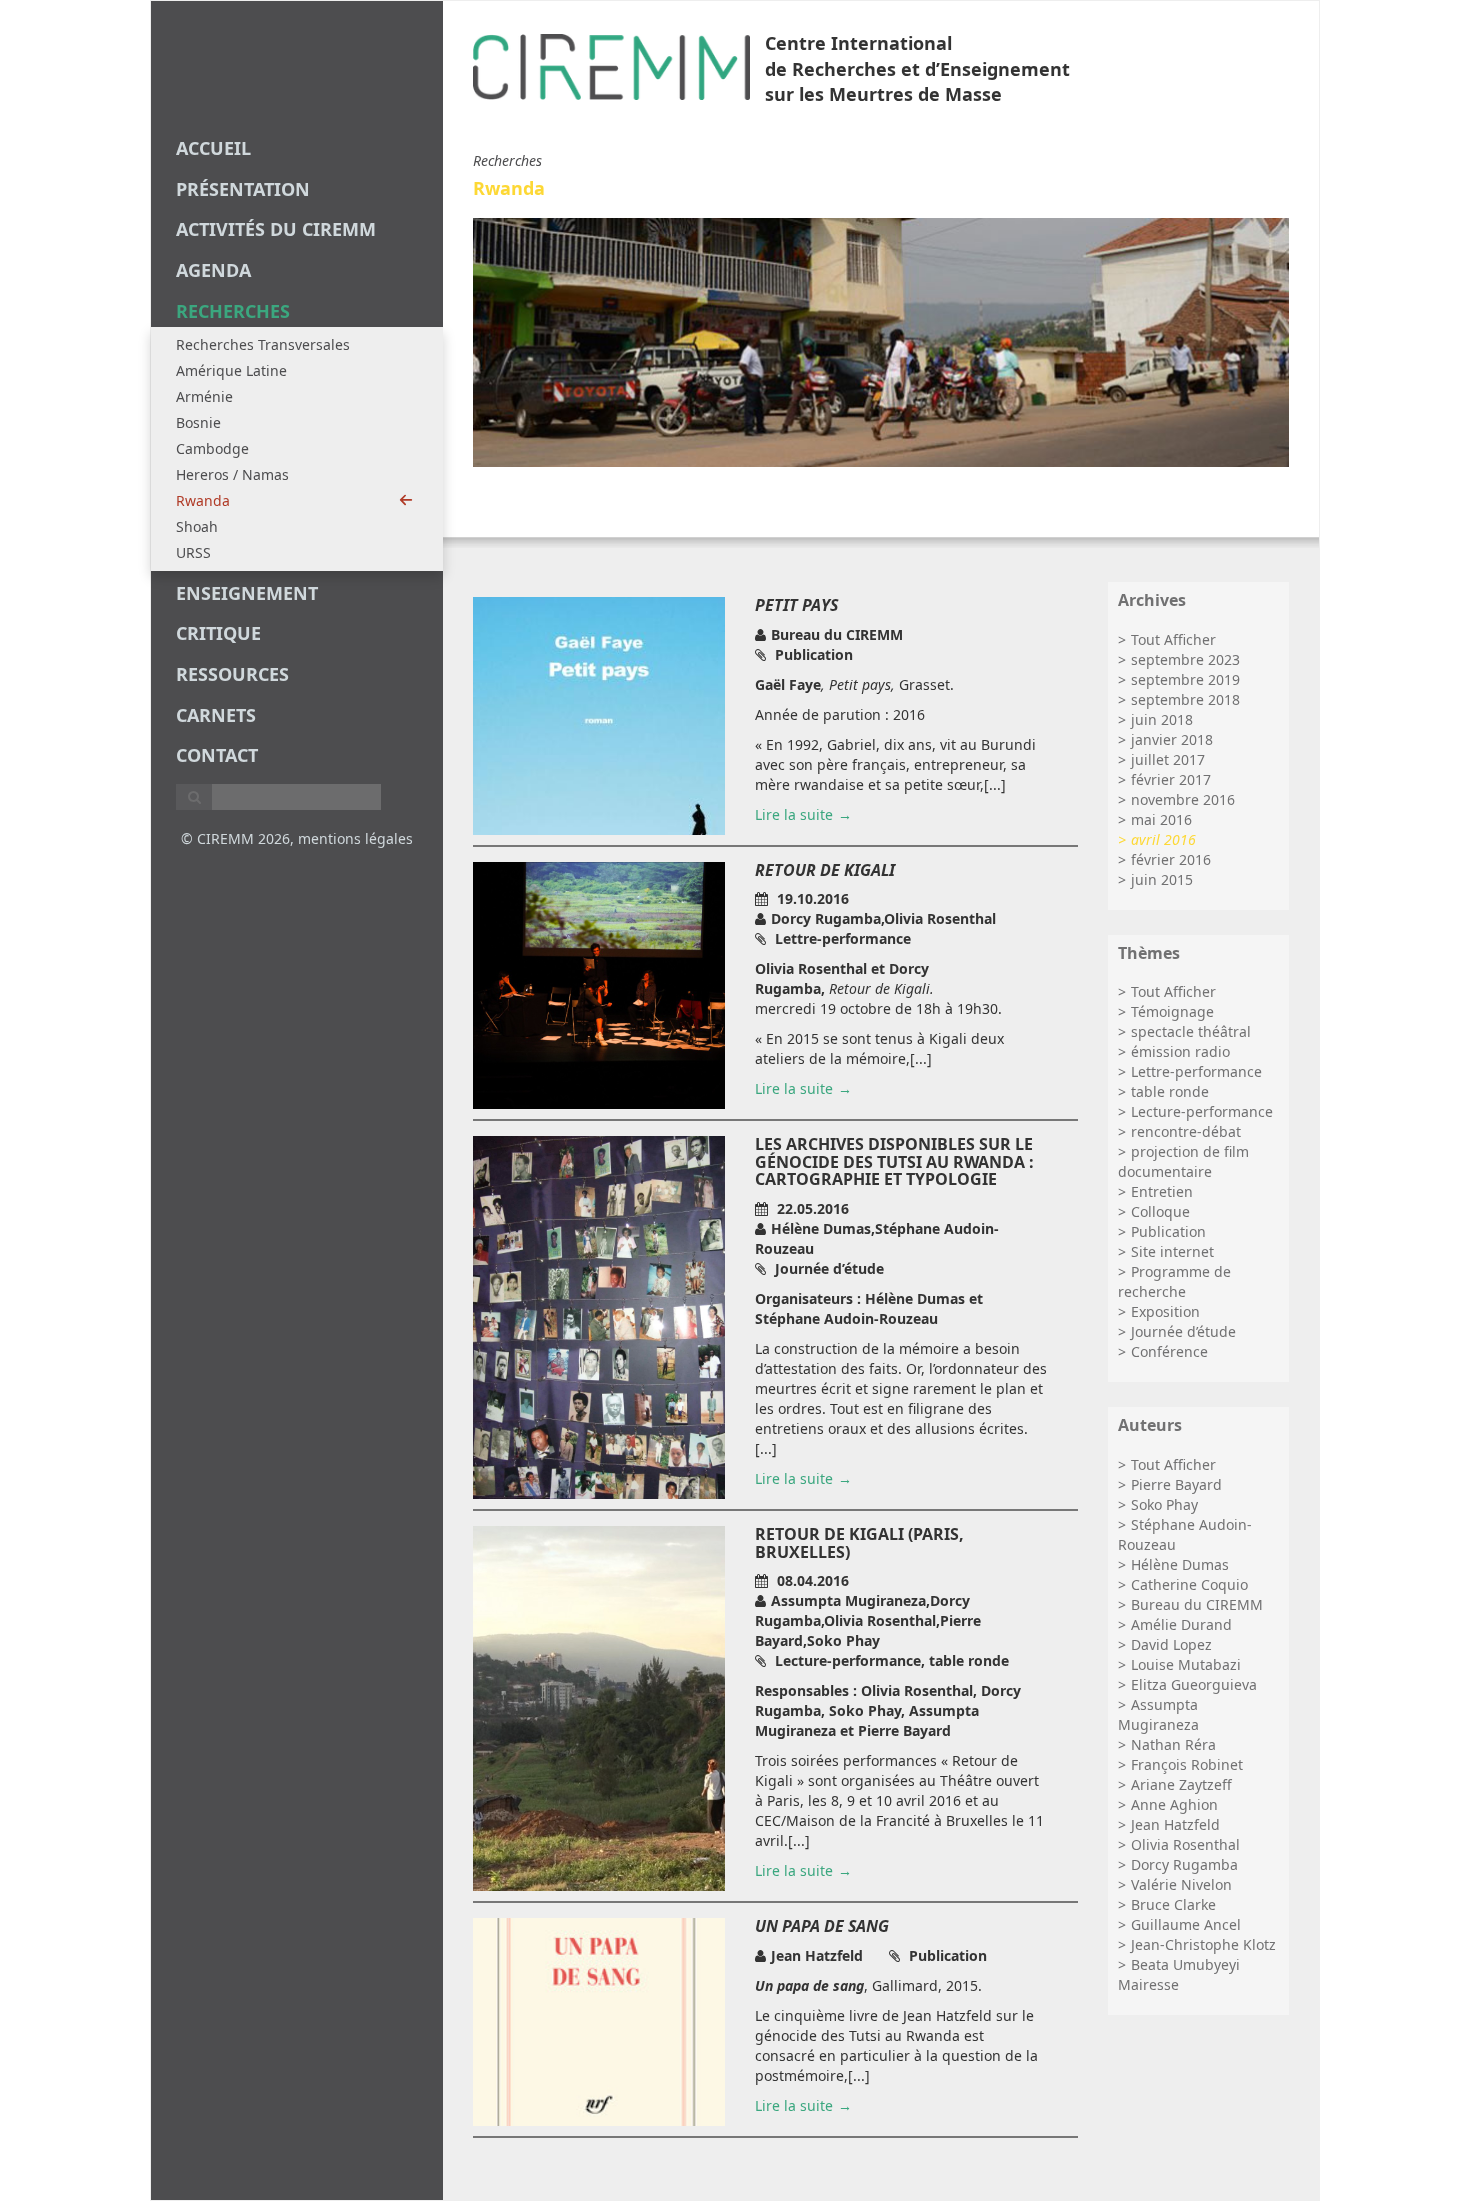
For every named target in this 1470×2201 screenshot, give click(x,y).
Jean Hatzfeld (1175, 1824)
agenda (213, 270)
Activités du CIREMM (276, 229)
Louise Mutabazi (1186, 1664)
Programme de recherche (1174, 1281)
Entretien (1162, 1191)
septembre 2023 (1185, 659)
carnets (216, 715)
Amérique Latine (231, 370)
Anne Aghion (1174, 1804)
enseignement (247, 593)
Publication (1168, 1231)
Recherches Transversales (263, 344)
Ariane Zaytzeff (1181, 1784)
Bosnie (198, 422)
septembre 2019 (1185, 679)
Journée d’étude (1183, 1331)
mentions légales (355, 838)
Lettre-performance (1196, 1071)
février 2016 (1171, 859)
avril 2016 (1163, 839)
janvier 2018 (1172, 739)
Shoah (197, 526)
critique (218, 633)
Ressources (232, 674)
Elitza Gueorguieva (1194, 1684)
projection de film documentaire (1183, 1161)
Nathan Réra (1173, 1744)
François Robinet (1187, 1764)
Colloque (1160, 1211)
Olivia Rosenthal (1185, 1844)
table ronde (1170, 1091)
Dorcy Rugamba (1184, 1864)
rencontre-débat (1186, 1131)
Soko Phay (1164, 1504)
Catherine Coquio (1189, 1584)
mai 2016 (1161, 819)
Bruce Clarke (1173, 1904)
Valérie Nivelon (1181, 1884)
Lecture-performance (1202, 1111)
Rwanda (203, 500)
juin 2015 (1162, 879)
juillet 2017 (1168, 759)
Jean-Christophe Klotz (1203, 1944)
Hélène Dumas (1180, 1564)
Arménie (204, 396)
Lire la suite (794, 814)
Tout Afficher (1173, 639)
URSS (193, 552)
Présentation (243, 189)
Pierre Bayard (1176, 1484)
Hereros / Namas (232, 474)
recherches (233, 311)
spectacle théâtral (1191, 1031)
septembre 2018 (1185, 699)
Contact (217, 755)
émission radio (1180, 1051)
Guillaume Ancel (1186, 1924)
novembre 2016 (1183, 799)
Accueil (213, 148)
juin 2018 (1162, 719)
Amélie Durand (1181, 1624)
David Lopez (1171, 1644)
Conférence (1169, 1351)
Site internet (1172, 1251)
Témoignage (1172, 1011)
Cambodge (212, 448)
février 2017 (1171, 779)
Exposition (1165, 1311)
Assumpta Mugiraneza (1158, 1714)
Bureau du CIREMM (1197, 1604)
